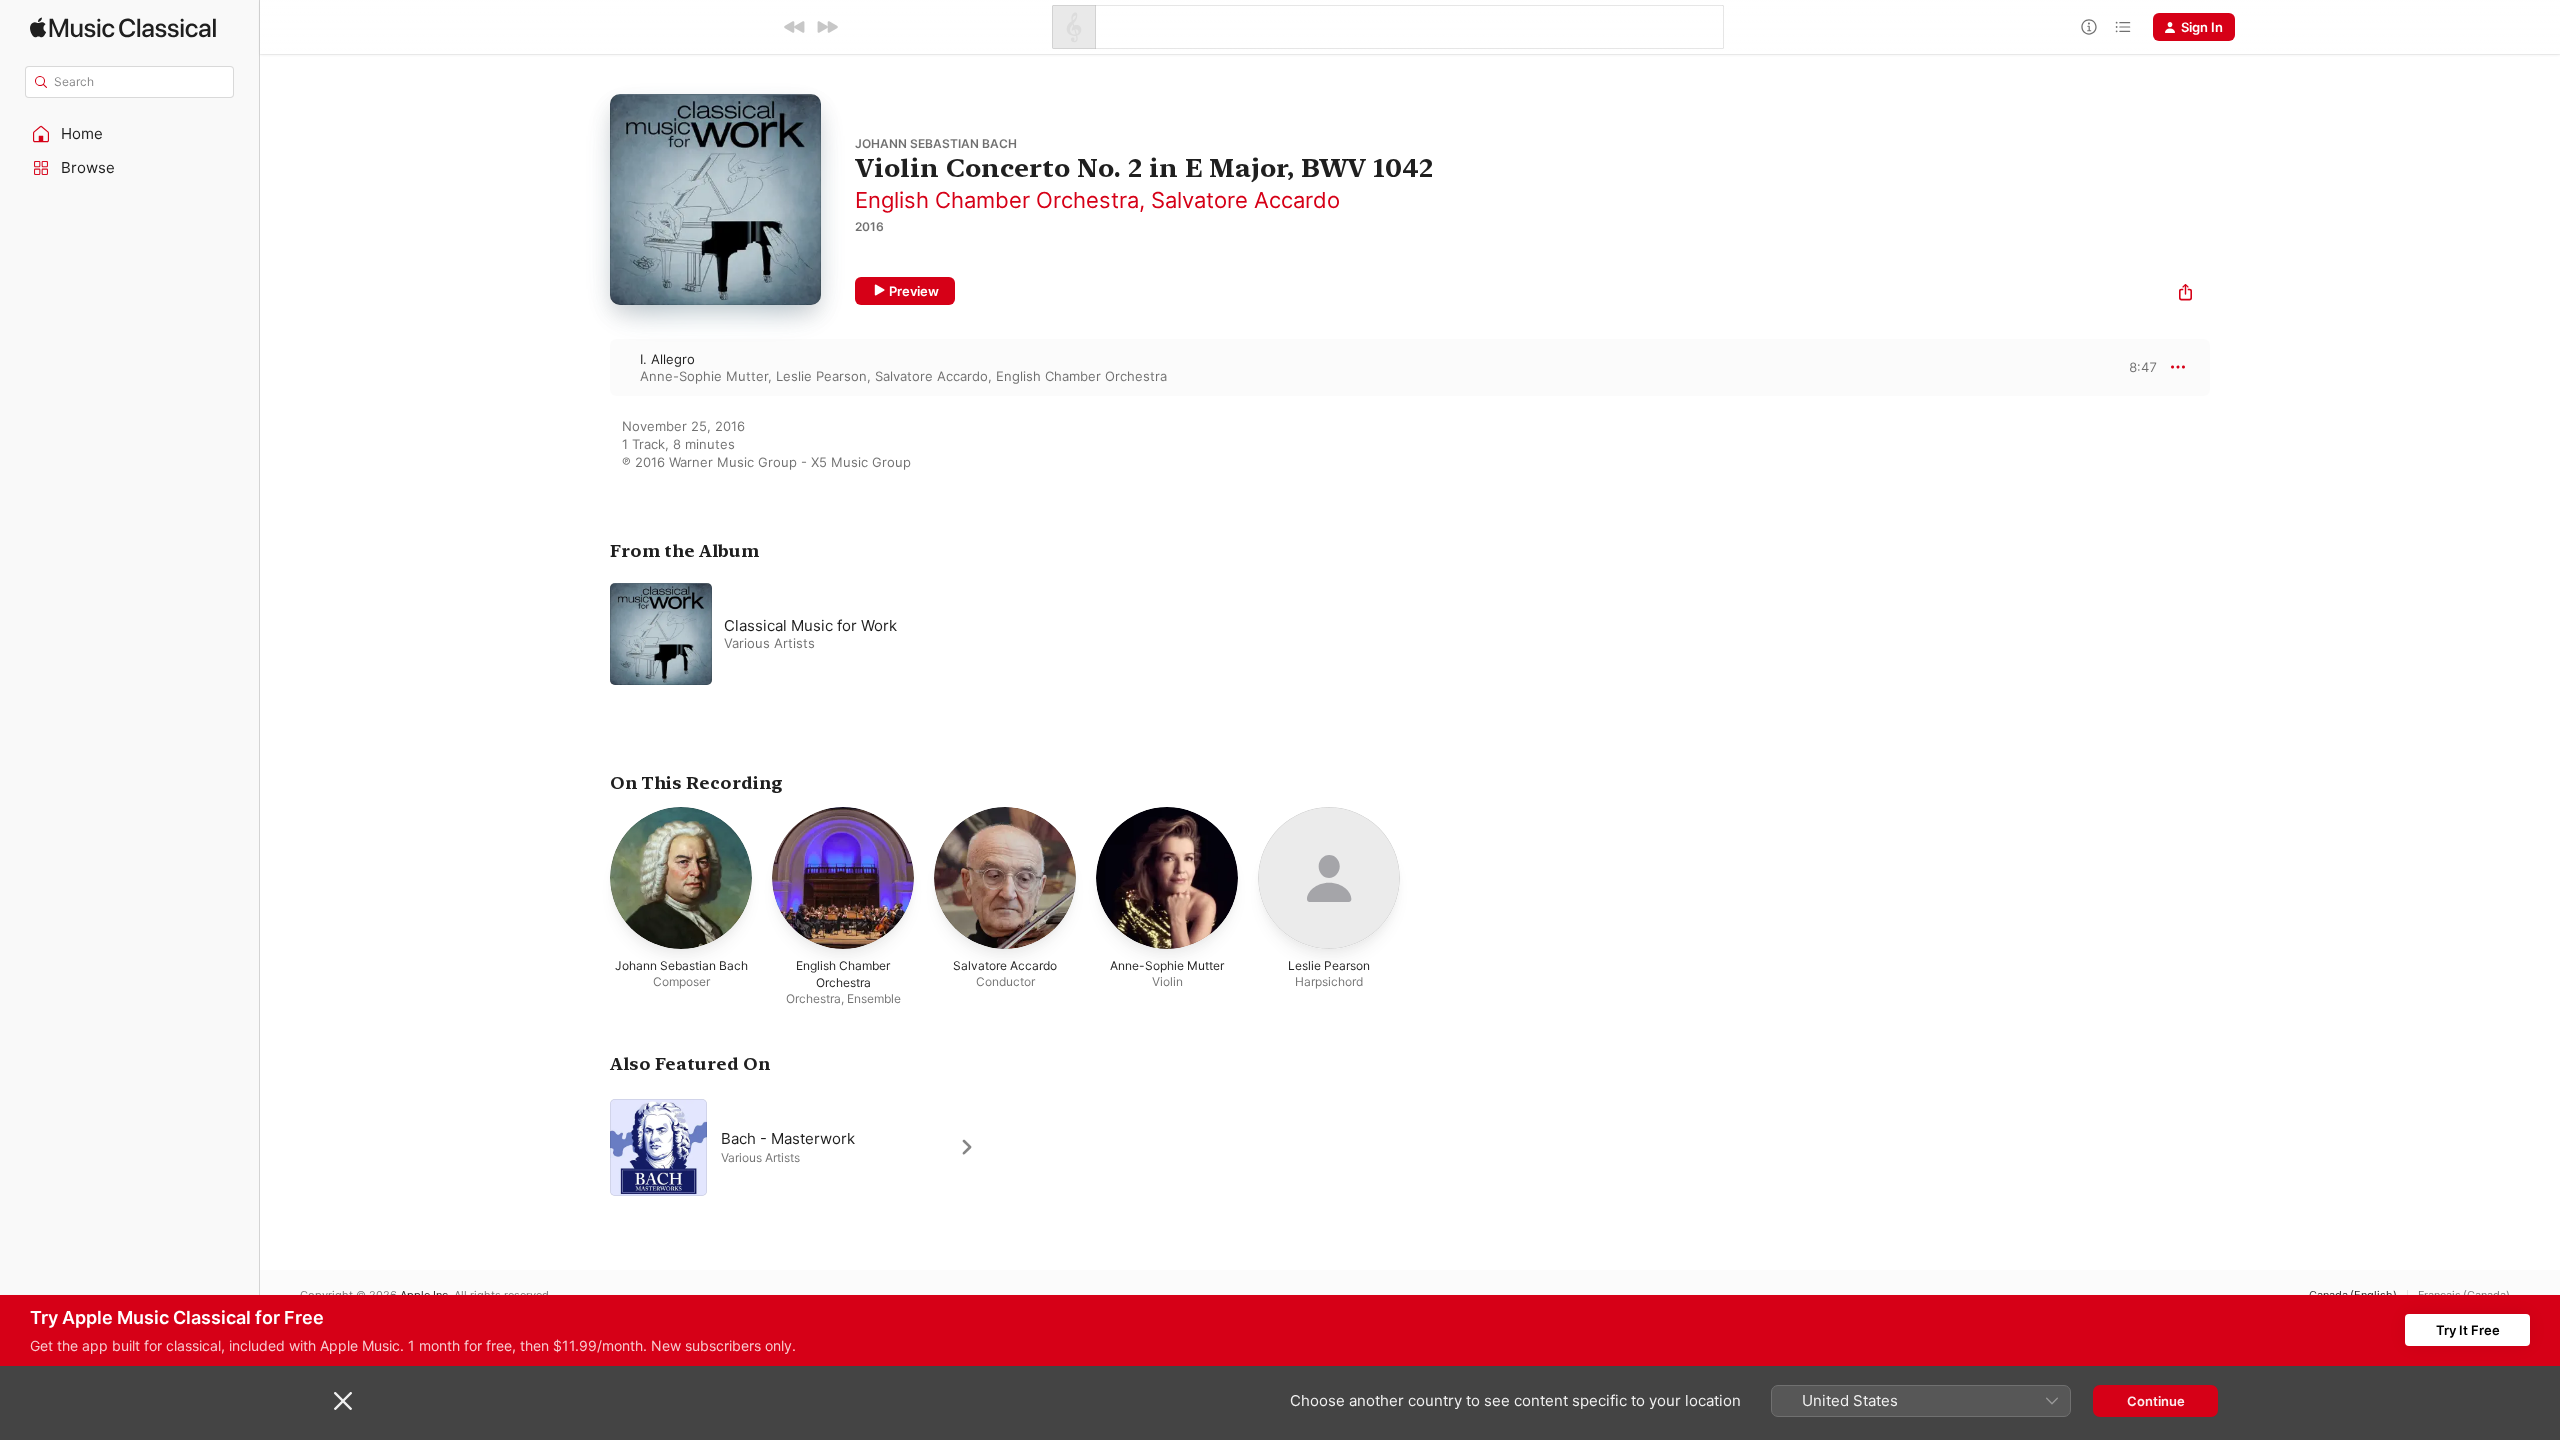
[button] (130, 134)
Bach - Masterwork (788, 1137)
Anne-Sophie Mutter (704, 376)
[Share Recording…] (2185, 294)
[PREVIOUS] (795, 27)
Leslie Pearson (821, 376)
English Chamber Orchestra (997, 200)
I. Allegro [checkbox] (667, 359)
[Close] (343, 1401)
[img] (123, 27)
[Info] (2089, 27)
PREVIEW (2135, 367)
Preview (914, 291)
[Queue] (2123, 27)
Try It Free (2468, 1330)
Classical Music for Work (810, 625)
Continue (2156, 1401)
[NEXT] (827, 27)
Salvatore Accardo (1245, 200)
